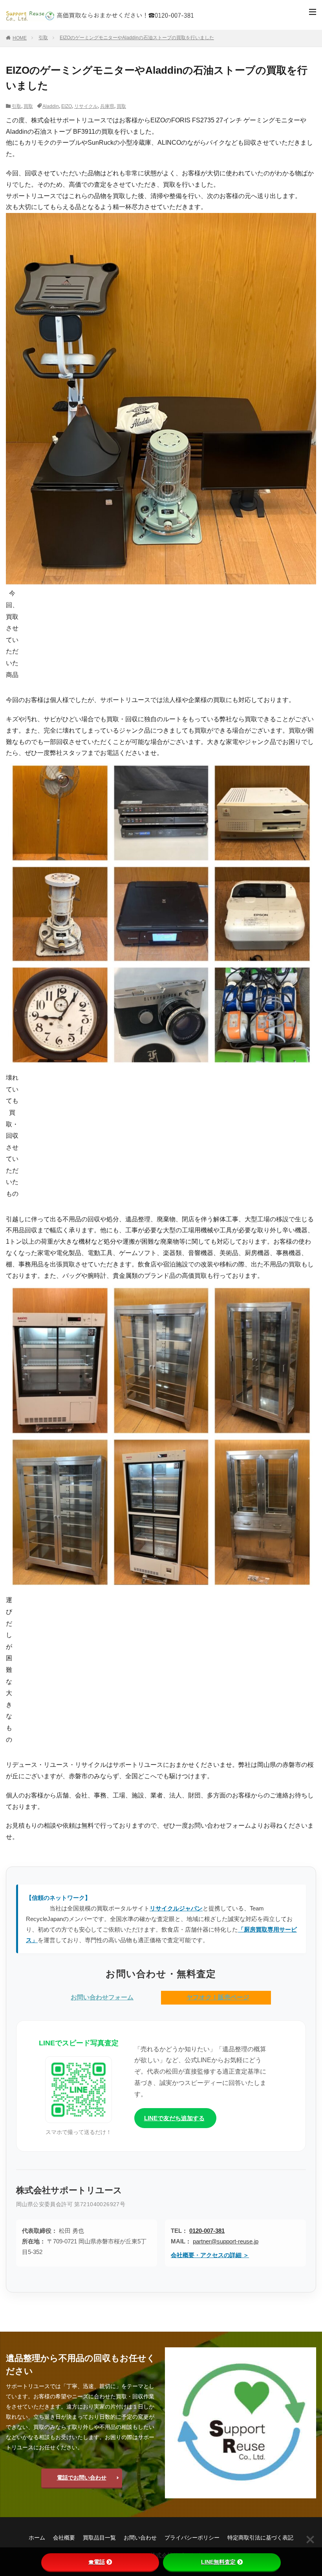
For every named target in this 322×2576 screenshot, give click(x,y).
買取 (28, 106)
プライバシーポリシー (192, 2538)
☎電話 (97, 2562)
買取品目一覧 (99, 2538)
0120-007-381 (207, 2231)
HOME (20, 38)
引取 (43, 38)
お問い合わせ (140, 2538)
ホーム (37, 2538)
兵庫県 (107, 106)
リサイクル (86, 106)
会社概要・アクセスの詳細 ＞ (210, 2255)
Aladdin (51, 106)
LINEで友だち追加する (174, 2118)
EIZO (67, 106)
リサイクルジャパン (176, 1908)
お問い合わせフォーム (102, 1997)
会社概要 (64, 2538)
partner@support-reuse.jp (226, 2241)
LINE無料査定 (218, 2562)
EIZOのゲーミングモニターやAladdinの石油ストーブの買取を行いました (137, 38)
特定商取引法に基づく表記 (260, 2538)
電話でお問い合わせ (82, 2478)
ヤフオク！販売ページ (218, 1997)
